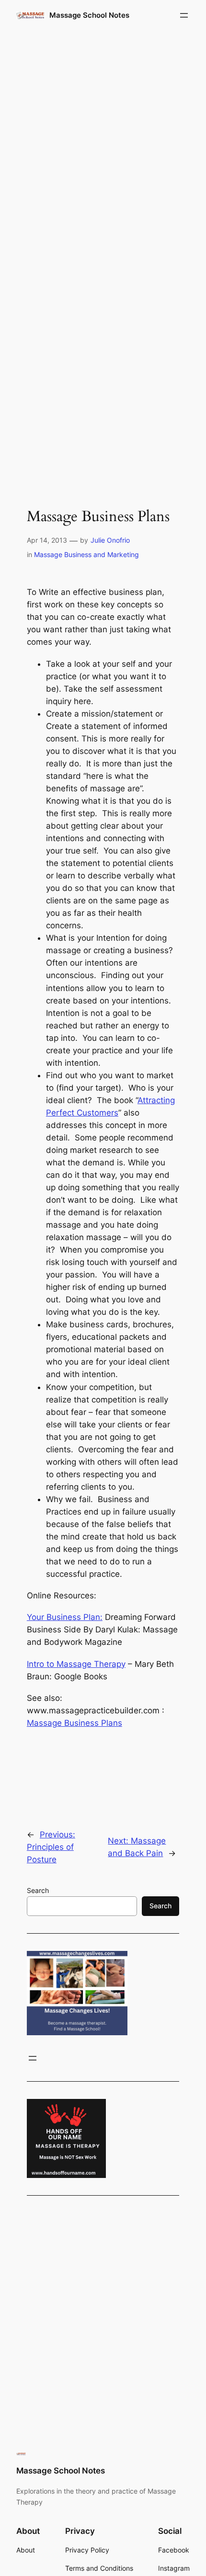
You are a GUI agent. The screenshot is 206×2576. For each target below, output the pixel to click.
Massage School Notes (89, 15)
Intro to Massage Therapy (76, 1664)
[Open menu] (184, 15)
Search (38, 1890)
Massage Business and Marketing (86, 554)
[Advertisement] (103, 143)
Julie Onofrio (110, 540)
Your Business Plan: (65, 1617)
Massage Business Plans (74, 1723)
